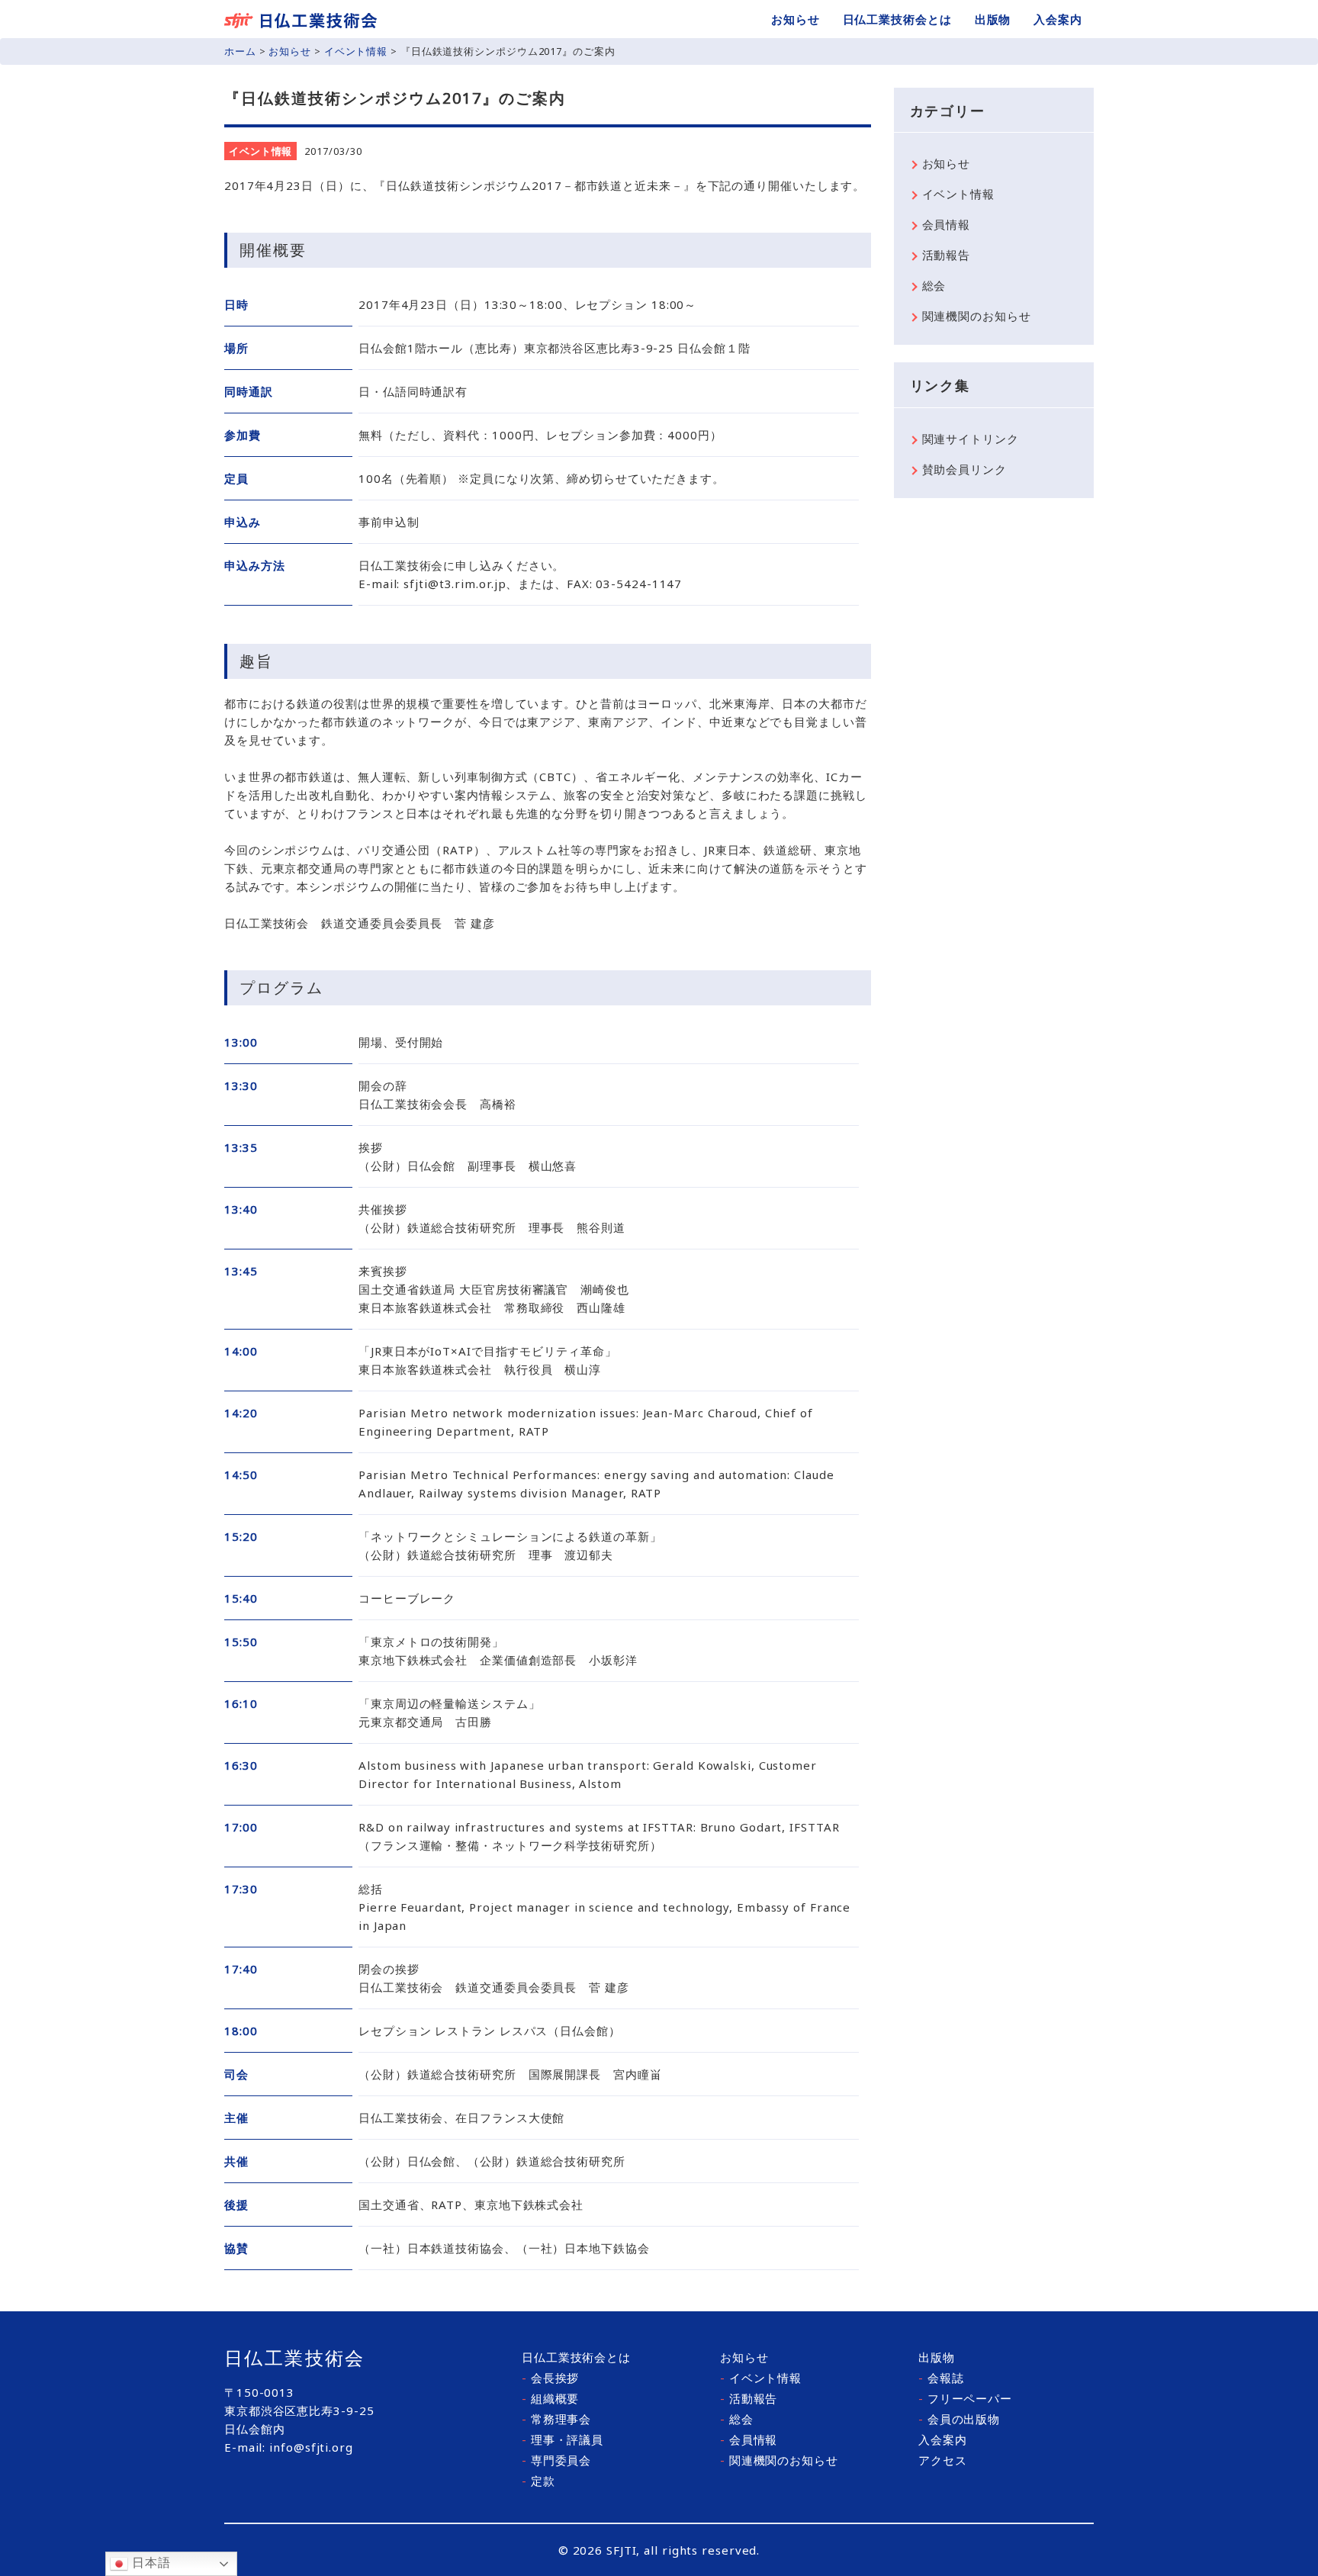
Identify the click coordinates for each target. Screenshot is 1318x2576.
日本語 (149, 2563)
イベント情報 (356, 51)
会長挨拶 (550, 2378)
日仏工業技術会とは (897, 19)
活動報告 (947, 255)
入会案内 (1058, 19)
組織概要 (550, 2398)
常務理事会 (556, 2419)
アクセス (943, 2460)
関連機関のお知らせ (977, 316)
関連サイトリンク (971, 439)
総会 (934, 285)
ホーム (240, 51)
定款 (538, 2481)
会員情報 (947, 224)
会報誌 (941, 2378)
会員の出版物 (959, 2419)
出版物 (993, 19)
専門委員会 (556, 2460)
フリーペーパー (965, 2398)
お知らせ (796, 19)
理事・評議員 (563, 2439)
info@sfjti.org (311, 2447)
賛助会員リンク (964, 469)
